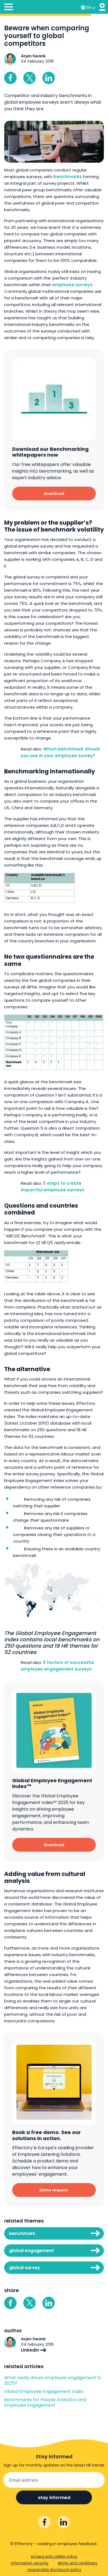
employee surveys (72, 285)
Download (54, 494)
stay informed (54, 2498)
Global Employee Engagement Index (44, 2392)
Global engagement (32, 2251)
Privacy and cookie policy (54, 2556)
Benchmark (22, 2233)
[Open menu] (9, 8)
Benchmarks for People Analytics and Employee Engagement (45, 2403)
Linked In (49, 78)
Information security (30, 2563)
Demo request (54, 2190)
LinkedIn (31, 2350)
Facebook (10, 78)
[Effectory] (102, 7)
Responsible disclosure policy (54, 2570)
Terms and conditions (78, 2563)
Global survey (25, 2268)
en (89, 7)
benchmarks (68, 177)
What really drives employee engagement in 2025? (53, 2381)
